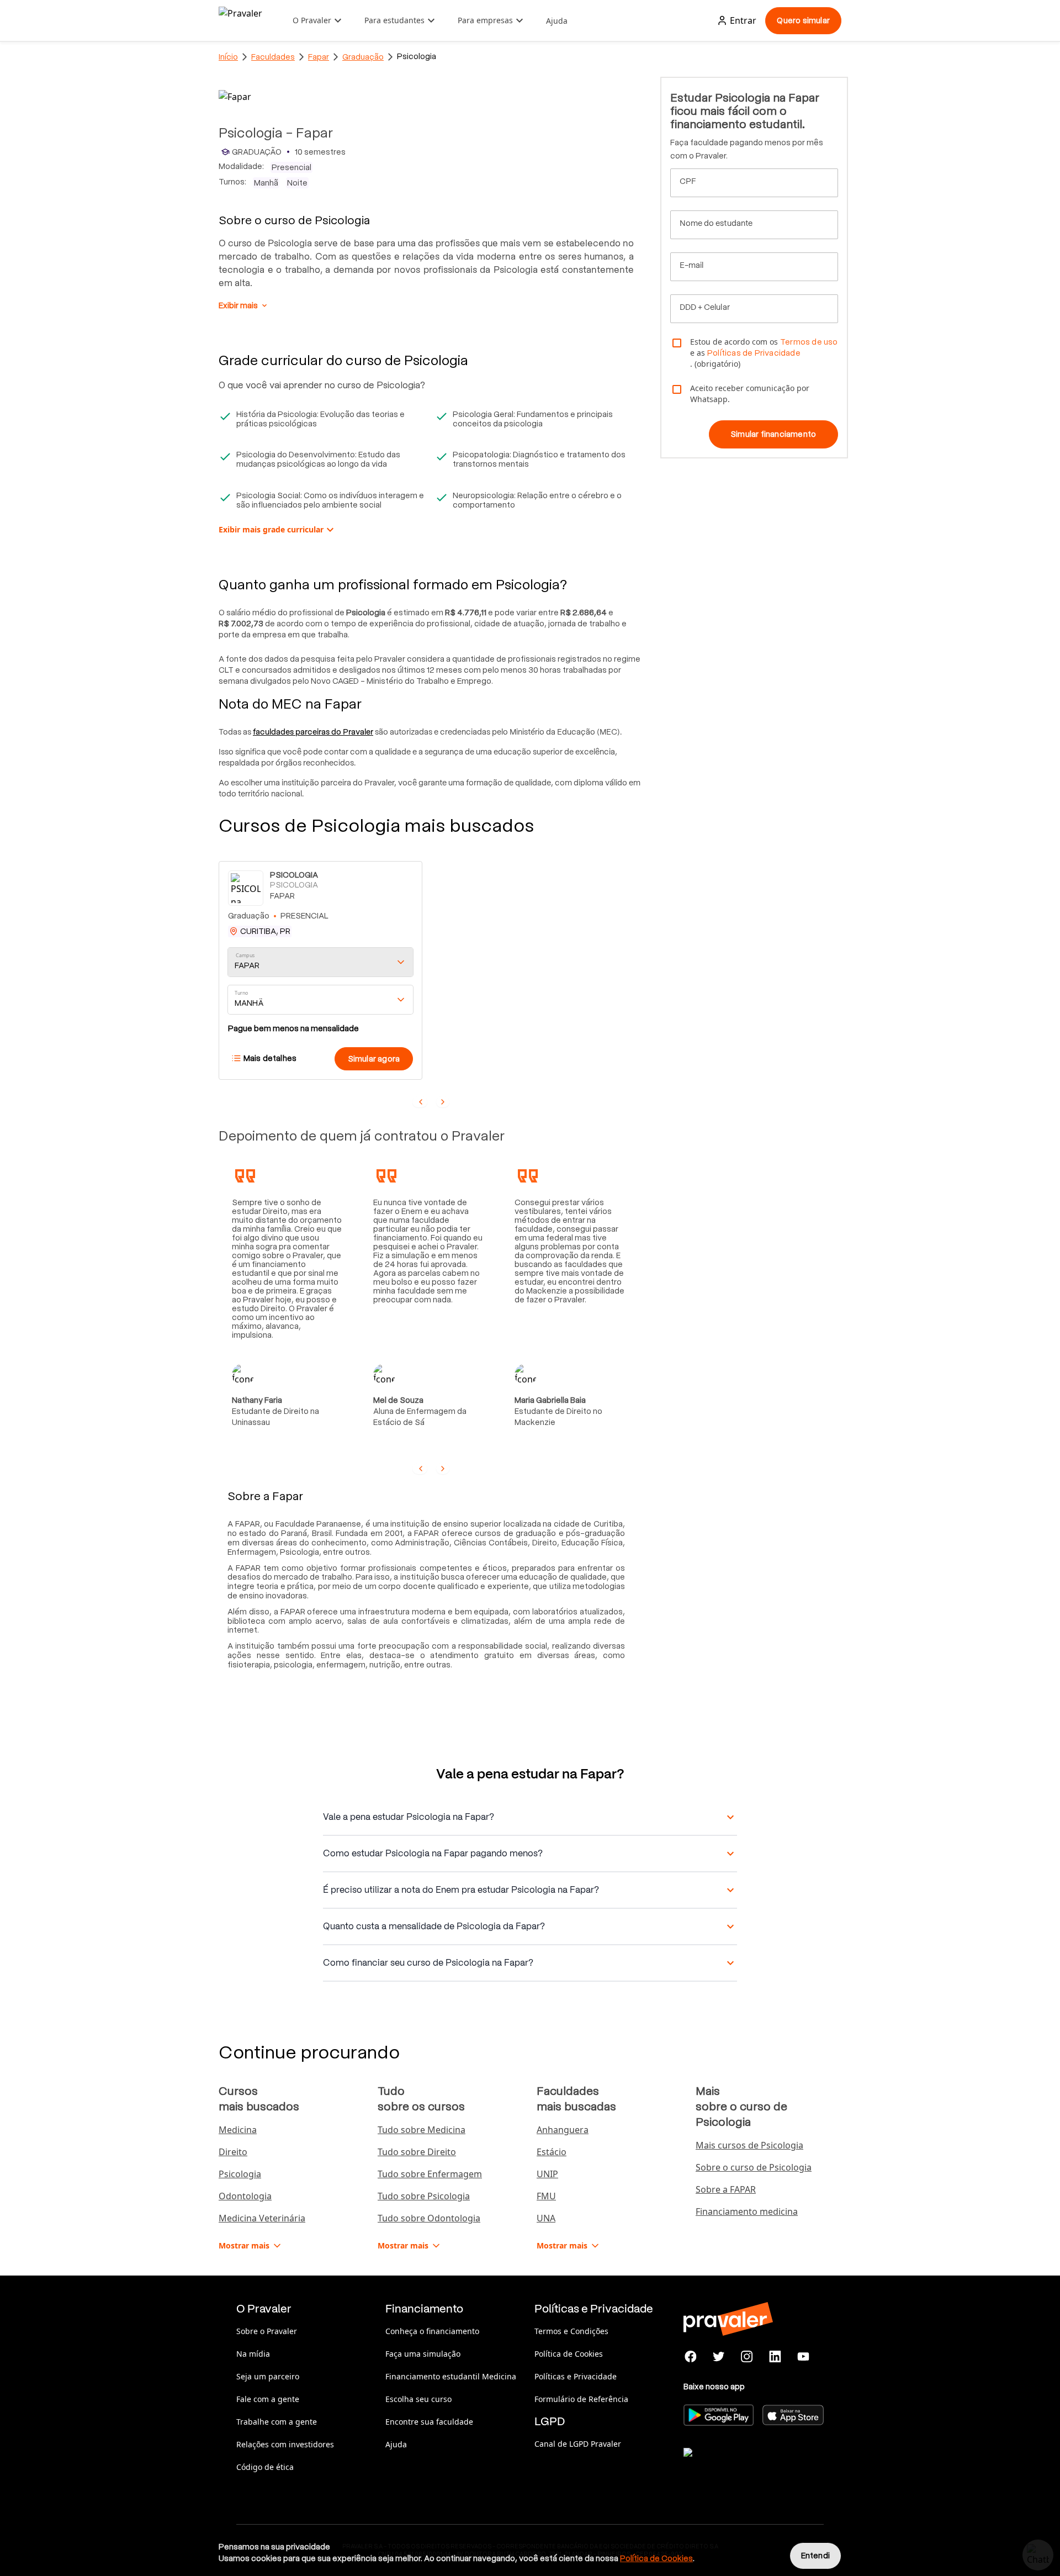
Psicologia (240, 2174)
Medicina (238, 2130)
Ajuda (557, 21)
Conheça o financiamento (432, 2331)
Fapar (319, 57)
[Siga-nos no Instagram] (747, 2357)
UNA (546, 2218)
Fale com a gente (268, 2399)
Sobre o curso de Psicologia (754, 2167)
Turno (241, 993)
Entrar (743, 20)
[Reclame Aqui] (739, 2466)
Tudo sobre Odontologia (429, 2218)
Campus (245, 956)
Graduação (363, 57)
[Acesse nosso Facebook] (691, 2357)
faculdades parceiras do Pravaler (313, 732)
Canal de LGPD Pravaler (578, 2444)
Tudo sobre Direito (417, 2152)
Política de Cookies (569, 2354)
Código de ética (265, 2467)
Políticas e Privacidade (576, 2376)
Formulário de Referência (581, 2399)
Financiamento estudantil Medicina (451, 2376)
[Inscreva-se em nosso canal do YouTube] (803, 2357)
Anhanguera (563, 2130)
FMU (546, 2196)
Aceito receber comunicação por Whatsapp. (750, 394)
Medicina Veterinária (262, 2218)
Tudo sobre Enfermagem (430, 2174)
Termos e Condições (571, 2331)
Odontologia (245, 2196)
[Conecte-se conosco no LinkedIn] (775, 2357)
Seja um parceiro (268, 2376)
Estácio (552, 2152)
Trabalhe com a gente (277, 2422)
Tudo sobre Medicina (422, 2130)
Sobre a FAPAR (726, 2189)
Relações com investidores (285, 2444)
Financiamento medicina (747, 2211)
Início (228, 57)
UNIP (547, 2174)
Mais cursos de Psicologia (749, 2145)
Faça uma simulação (423, 2354)
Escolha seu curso (418, 2399)
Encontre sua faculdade (429, 2422)
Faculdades (273, 57)
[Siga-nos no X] (719, 2357)
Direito (233, 2152)
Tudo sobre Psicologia (424, 2196)
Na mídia (253, 2354)
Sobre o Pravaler (267, 2331)
